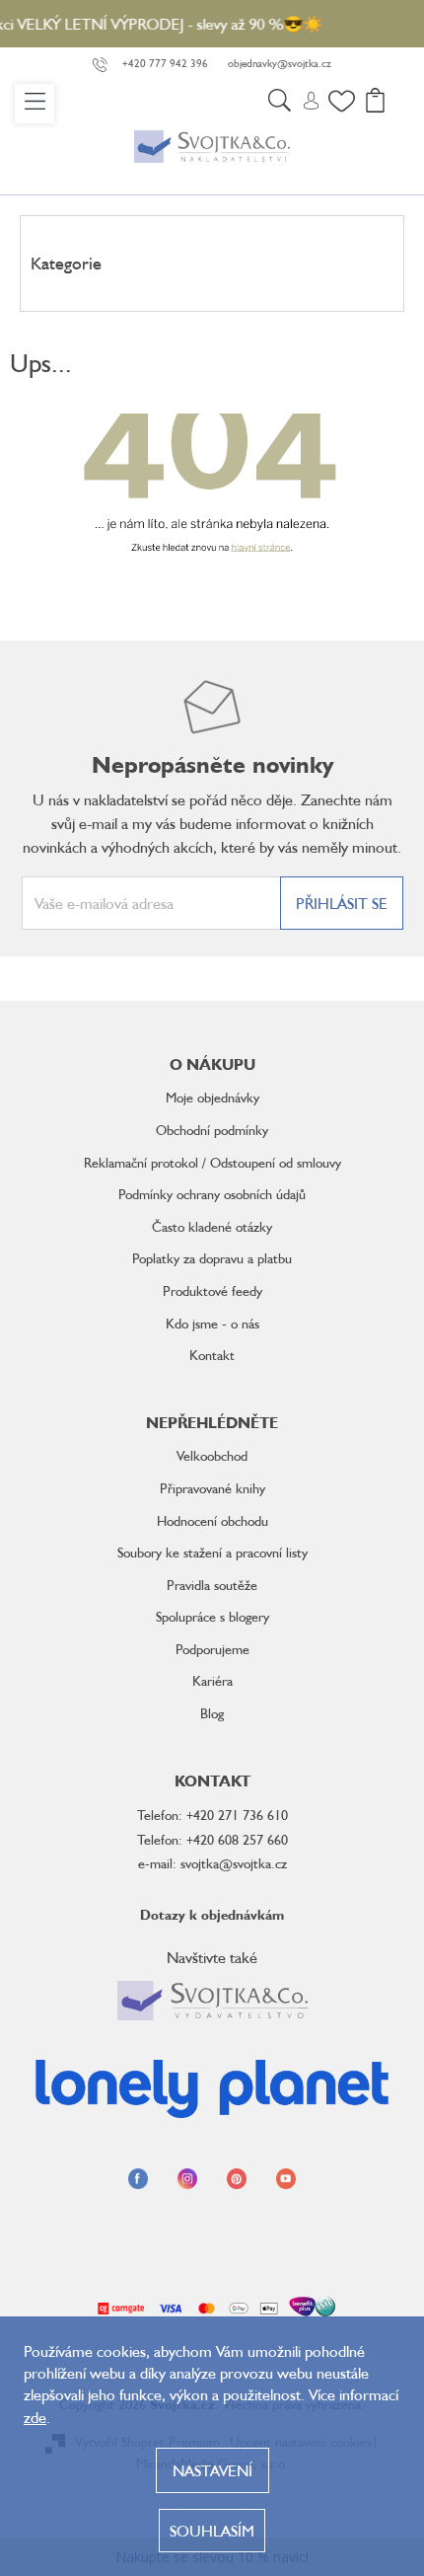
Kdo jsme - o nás (212, 1323)
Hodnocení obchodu (212, 1520)
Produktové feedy (212, 1290)
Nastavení (212, 2470)
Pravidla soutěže (212, 1585)
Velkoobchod (212, 1455)
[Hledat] (279, 104)
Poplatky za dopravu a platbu (212, 1258)
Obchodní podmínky (212, 1130)
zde (35, 2417)
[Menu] (35, 104)
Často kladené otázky (212, 1226)
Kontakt (212, 1355)
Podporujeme (212, 1649)
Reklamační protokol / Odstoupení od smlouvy (212, 1162)
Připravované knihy (212, 1488)
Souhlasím (212, 2531)
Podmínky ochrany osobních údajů (212, 1194)
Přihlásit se (342, 903)
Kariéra (212, 1680)
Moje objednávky (212, 1097)
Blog (212, 1713)
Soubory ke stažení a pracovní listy (212, 1552)
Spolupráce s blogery (212, 1616)
